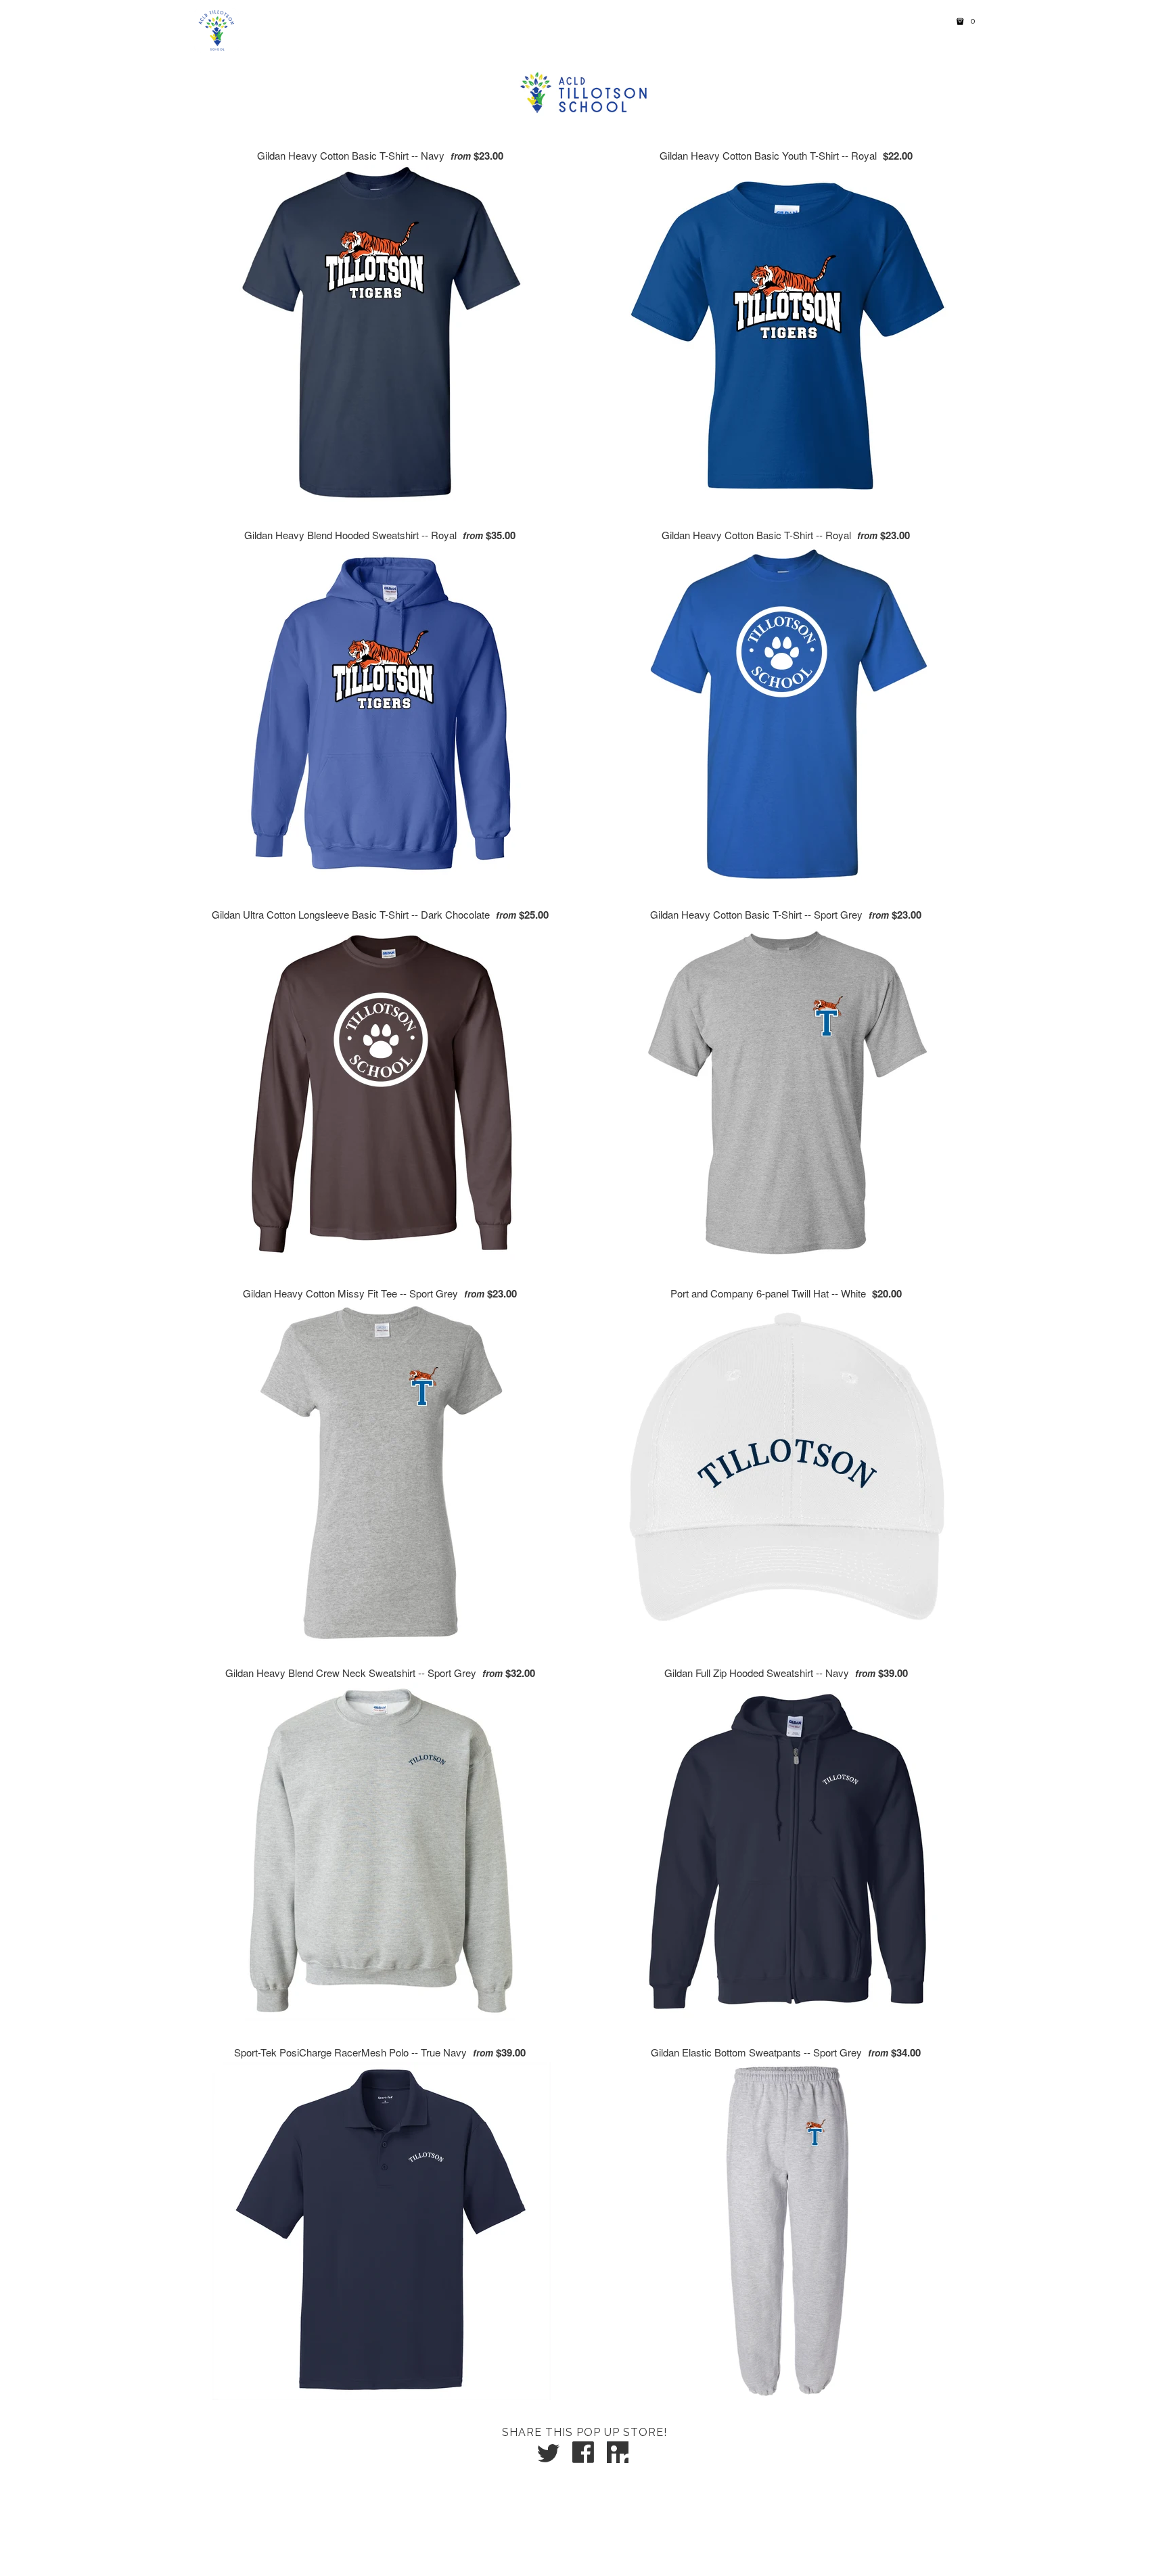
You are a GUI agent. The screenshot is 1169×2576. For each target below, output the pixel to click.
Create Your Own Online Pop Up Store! (592, 2540)
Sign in (891, 22)
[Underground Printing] (214, 30)
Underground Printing (608, 2557)
